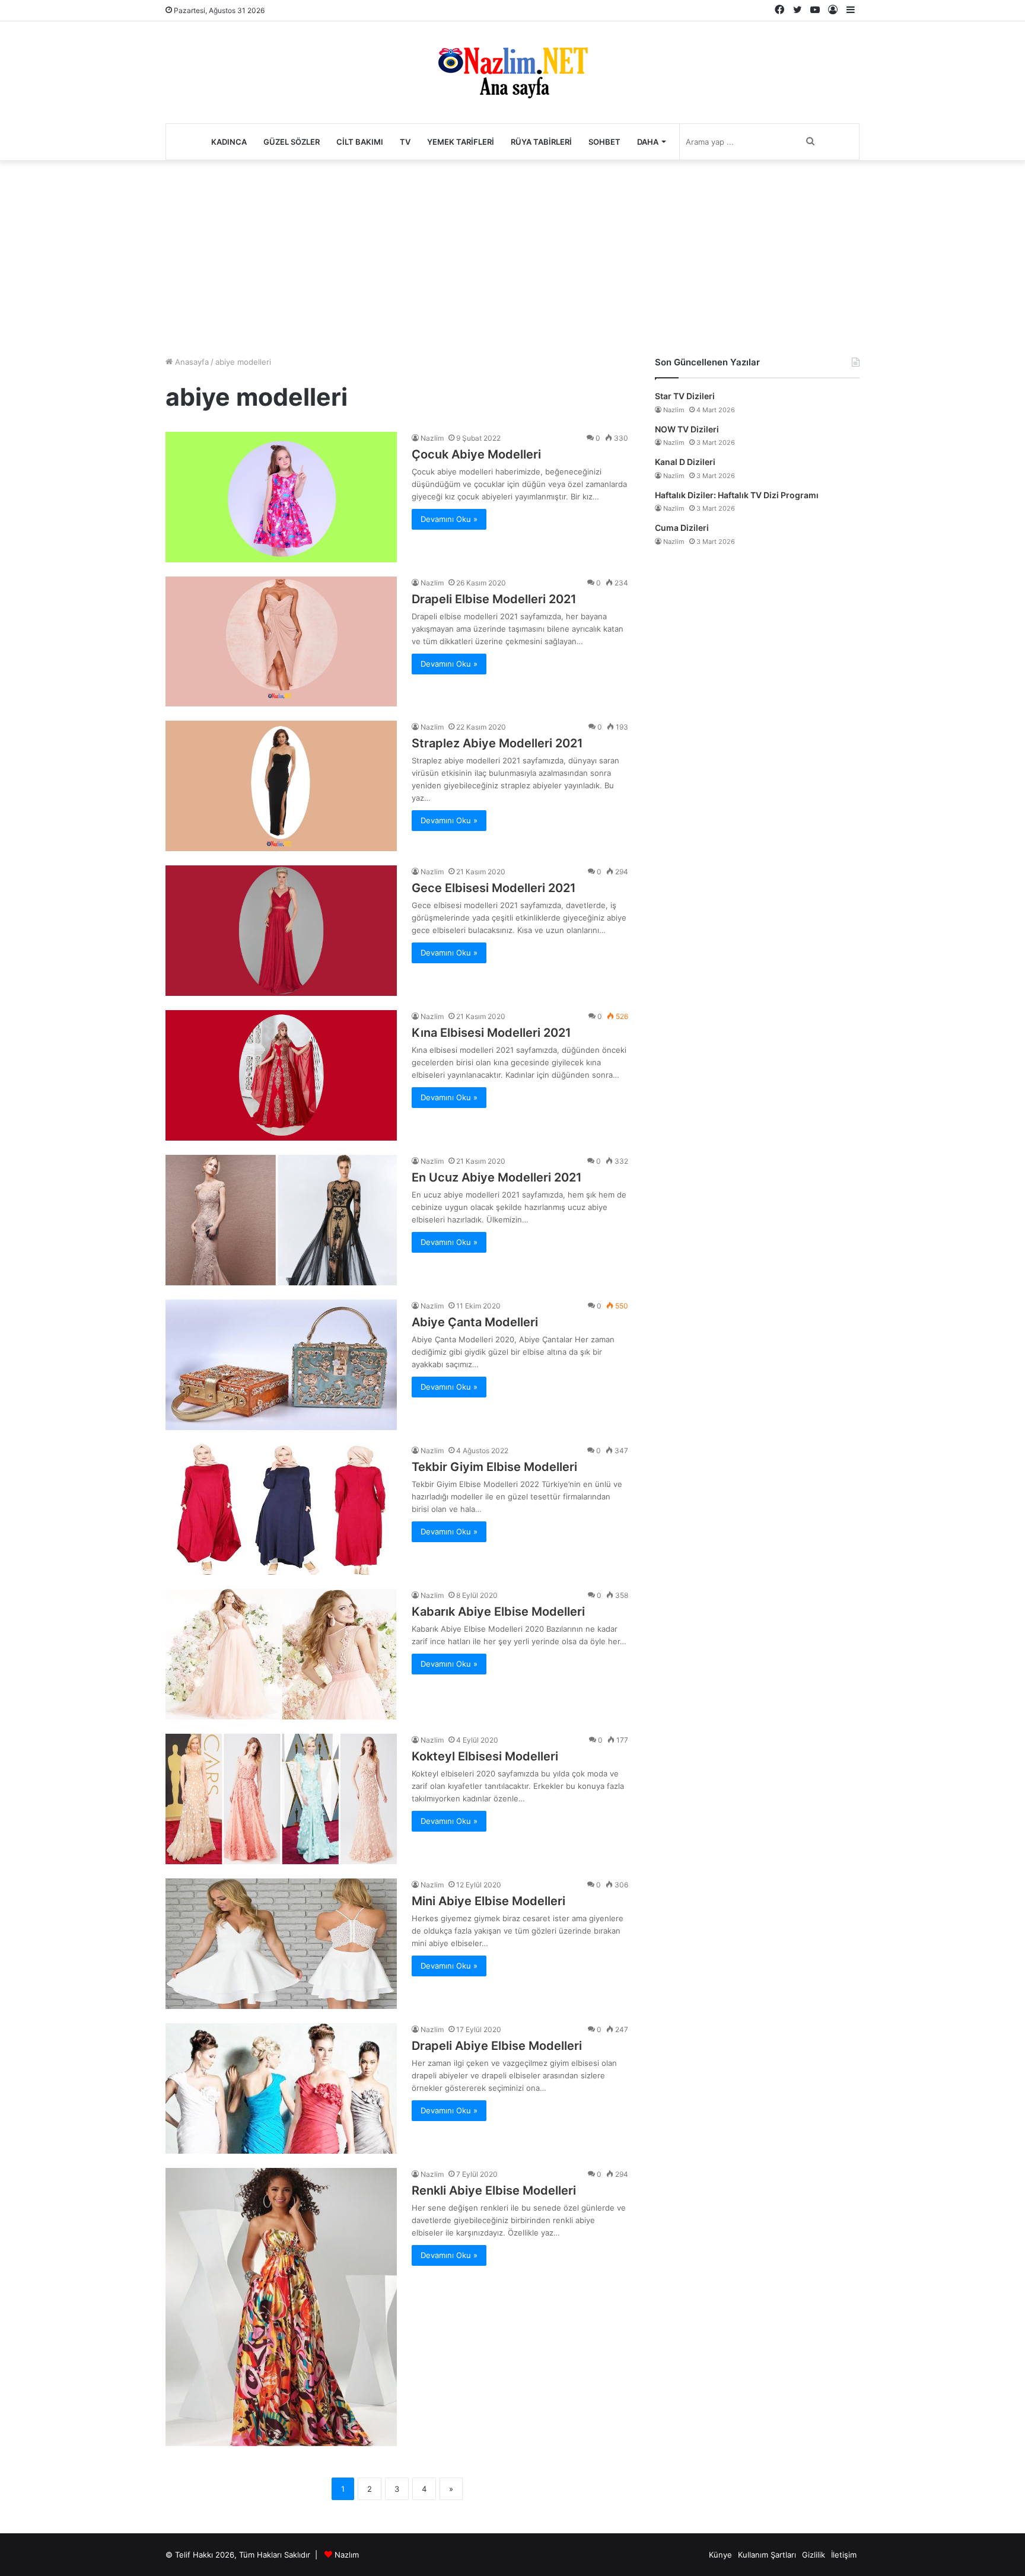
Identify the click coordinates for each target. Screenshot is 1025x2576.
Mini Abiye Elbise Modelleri (488, 1901)
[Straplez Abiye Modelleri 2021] (281, 786)
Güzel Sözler (292, 142)
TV (405, 142)
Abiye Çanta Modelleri (475, 1322)
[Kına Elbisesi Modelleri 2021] (281, 1075)
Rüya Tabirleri (541, 142)
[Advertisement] (512, 255)
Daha (648, 142)
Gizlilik (814, 2555)
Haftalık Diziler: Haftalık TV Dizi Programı (737, 495)
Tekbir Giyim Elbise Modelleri (494, 1467)
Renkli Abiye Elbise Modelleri (494, 2190)
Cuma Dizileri (682, 528)
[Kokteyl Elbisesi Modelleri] (281, 1799)
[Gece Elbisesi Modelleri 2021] (281, 931)
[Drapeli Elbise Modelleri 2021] (281, 641)
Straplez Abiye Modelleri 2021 (497, 743)
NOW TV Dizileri (687, 429)
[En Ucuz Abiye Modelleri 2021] (281, 1220)
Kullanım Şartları (767, 2555)
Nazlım (347, 2555)
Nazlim (432, 438)
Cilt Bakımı (360, 142)
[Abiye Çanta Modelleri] (281, 1365)
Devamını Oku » (449, 519)
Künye (720, 2555)
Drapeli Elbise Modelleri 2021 (494, 599)
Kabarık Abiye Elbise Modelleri (498, 1612)
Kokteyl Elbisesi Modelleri (485, 1756)
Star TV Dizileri (685, 396)
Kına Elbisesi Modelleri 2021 (491, 1033)
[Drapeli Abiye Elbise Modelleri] (281, 2088)
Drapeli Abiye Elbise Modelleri (497, 2046)
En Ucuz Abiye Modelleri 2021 (497, 1177)
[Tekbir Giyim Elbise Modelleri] (281, 1510)
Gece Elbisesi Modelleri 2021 (494, 888)
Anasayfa (191, 362)
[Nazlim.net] (513, 72)
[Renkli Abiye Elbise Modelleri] (281, 2307)
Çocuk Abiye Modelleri (476, 454)
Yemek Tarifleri (461, 142)
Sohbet (604, 142)
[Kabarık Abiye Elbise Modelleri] (281, 1654)
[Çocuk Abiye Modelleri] (281, 497)
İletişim (844, 2555)
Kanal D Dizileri (685, 462)
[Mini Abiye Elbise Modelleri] (281, 1944)
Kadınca (229, 142)
